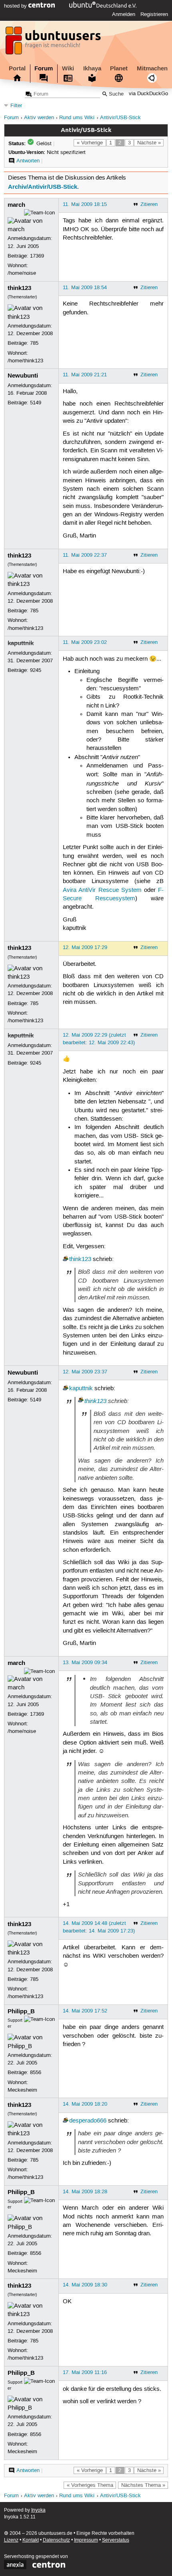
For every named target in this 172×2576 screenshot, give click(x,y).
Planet (119, 68)
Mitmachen (152, 68)
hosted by (16, 6)
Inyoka (38, 2510)
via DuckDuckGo (148, 94)
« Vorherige (90, 143)
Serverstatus (116, 2540)
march (16, 205)
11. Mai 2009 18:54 (85, 288)
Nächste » (149, 143)
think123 (19, 288)
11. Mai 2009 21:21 (85, 375)
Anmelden (124, 14)
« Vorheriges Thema (90, 2485)
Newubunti (23, 376)
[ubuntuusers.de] (54, 43)
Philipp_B (21, 2011)
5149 (36, 403)
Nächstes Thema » (143, 2485)
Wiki (68, 68)
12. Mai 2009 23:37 (85, 1372)
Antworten (28, 161)
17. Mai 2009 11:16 (85, 2372)
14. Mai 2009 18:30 (85, 2285)
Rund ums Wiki (77, 118)
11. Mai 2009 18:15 (85, 204)
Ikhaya (92, 68)
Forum (44, 68)
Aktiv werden (39, 118)
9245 (36, 670)
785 (34, 343)
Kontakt (31, 2540)
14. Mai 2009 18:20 (85, 2104)
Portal (17, 68)
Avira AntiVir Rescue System (102, 890)
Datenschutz (56, 2540)
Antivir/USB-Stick (120, 118)
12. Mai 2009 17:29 (85, 947)
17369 (37, 256)
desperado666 (88, 2121)
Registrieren (154, 14)
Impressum (86, 2540)
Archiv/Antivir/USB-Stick (43, 187)
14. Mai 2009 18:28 (85, 2192)
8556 (36, 2072)
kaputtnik (21, 643)
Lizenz (11, 2540)
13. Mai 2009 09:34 (85, 1663)
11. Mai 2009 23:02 (85, 642)
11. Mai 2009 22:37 (85, 555)
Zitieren (149, 204)
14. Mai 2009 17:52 (85, 2011)
